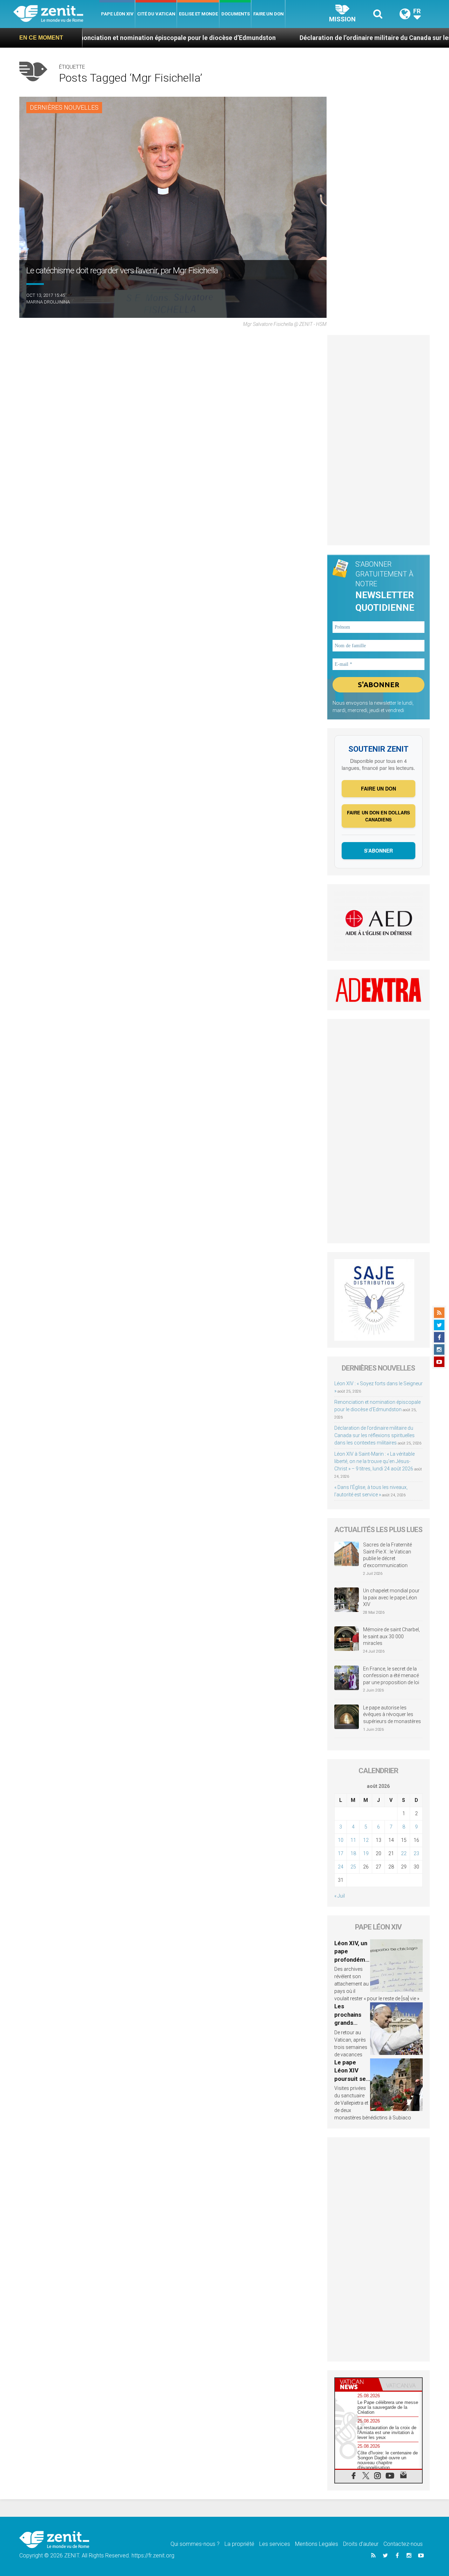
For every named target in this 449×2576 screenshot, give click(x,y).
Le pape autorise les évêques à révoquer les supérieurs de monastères (392, 1714)
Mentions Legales (317, 2544)
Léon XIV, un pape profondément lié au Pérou (351, 1960)
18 (353, 1853)
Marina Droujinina (48, 302)
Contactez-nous (403, 2544)
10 (341, 1840)
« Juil (340, 1896)
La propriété (239, 2544)
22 (404, 1853)
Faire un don (269, 14)
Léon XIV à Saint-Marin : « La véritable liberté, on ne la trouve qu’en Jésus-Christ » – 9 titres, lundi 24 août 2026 (374, 1461)
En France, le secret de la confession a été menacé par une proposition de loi (391, 1676)
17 (341, 1853)
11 (353, 1840)
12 (366, 1840)
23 (416, 1853)
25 (353, 1867)
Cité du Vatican (156, 14)
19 (366, 1853)
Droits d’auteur (361, 2544)
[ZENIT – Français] (56, 14)
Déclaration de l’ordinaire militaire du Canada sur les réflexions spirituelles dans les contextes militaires (374, 1435)
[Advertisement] (379, 440)
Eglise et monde (198, 14)
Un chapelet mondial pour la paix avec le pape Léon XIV (391, 1597)
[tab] (357, 2384)
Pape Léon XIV (117, 14)
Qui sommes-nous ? (195, 2544)
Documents (236, 14)
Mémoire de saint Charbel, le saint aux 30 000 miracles (391, 1636)
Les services (275, 2544)
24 (341, 1867)
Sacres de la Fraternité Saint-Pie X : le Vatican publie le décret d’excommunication (387, 1555)
